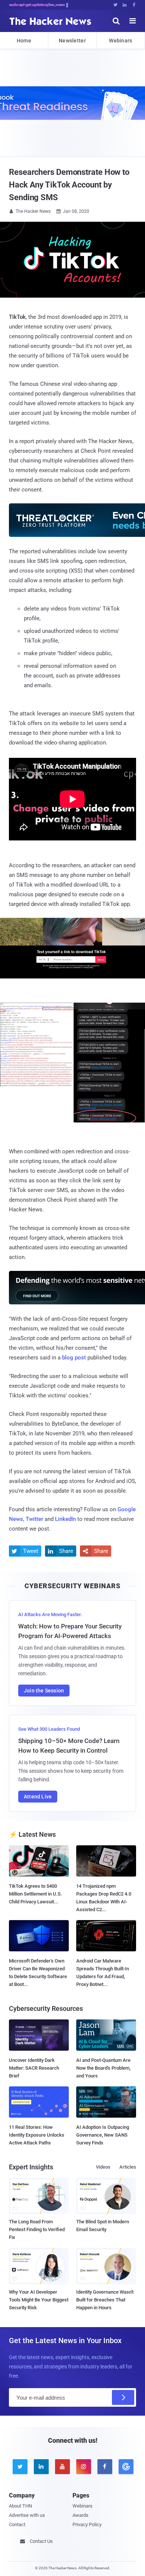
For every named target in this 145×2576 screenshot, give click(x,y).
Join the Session (44, 1691)
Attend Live (38, 1797)
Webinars (120, 41)
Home (24, 41)
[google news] (125, 2467)
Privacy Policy (87, 2524)
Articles (128, 2167)
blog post (74, 1358)
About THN (20, 2506)
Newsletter (72, 41)
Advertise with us (27, 2515)
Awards (80, 2515)
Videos (103, 2167)
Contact (17, 2524)
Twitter (34, 1519)
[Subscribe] (123, 2397)
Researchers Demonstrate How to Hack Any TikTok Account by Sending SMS (69, 185)
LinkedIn (65, 1519)
